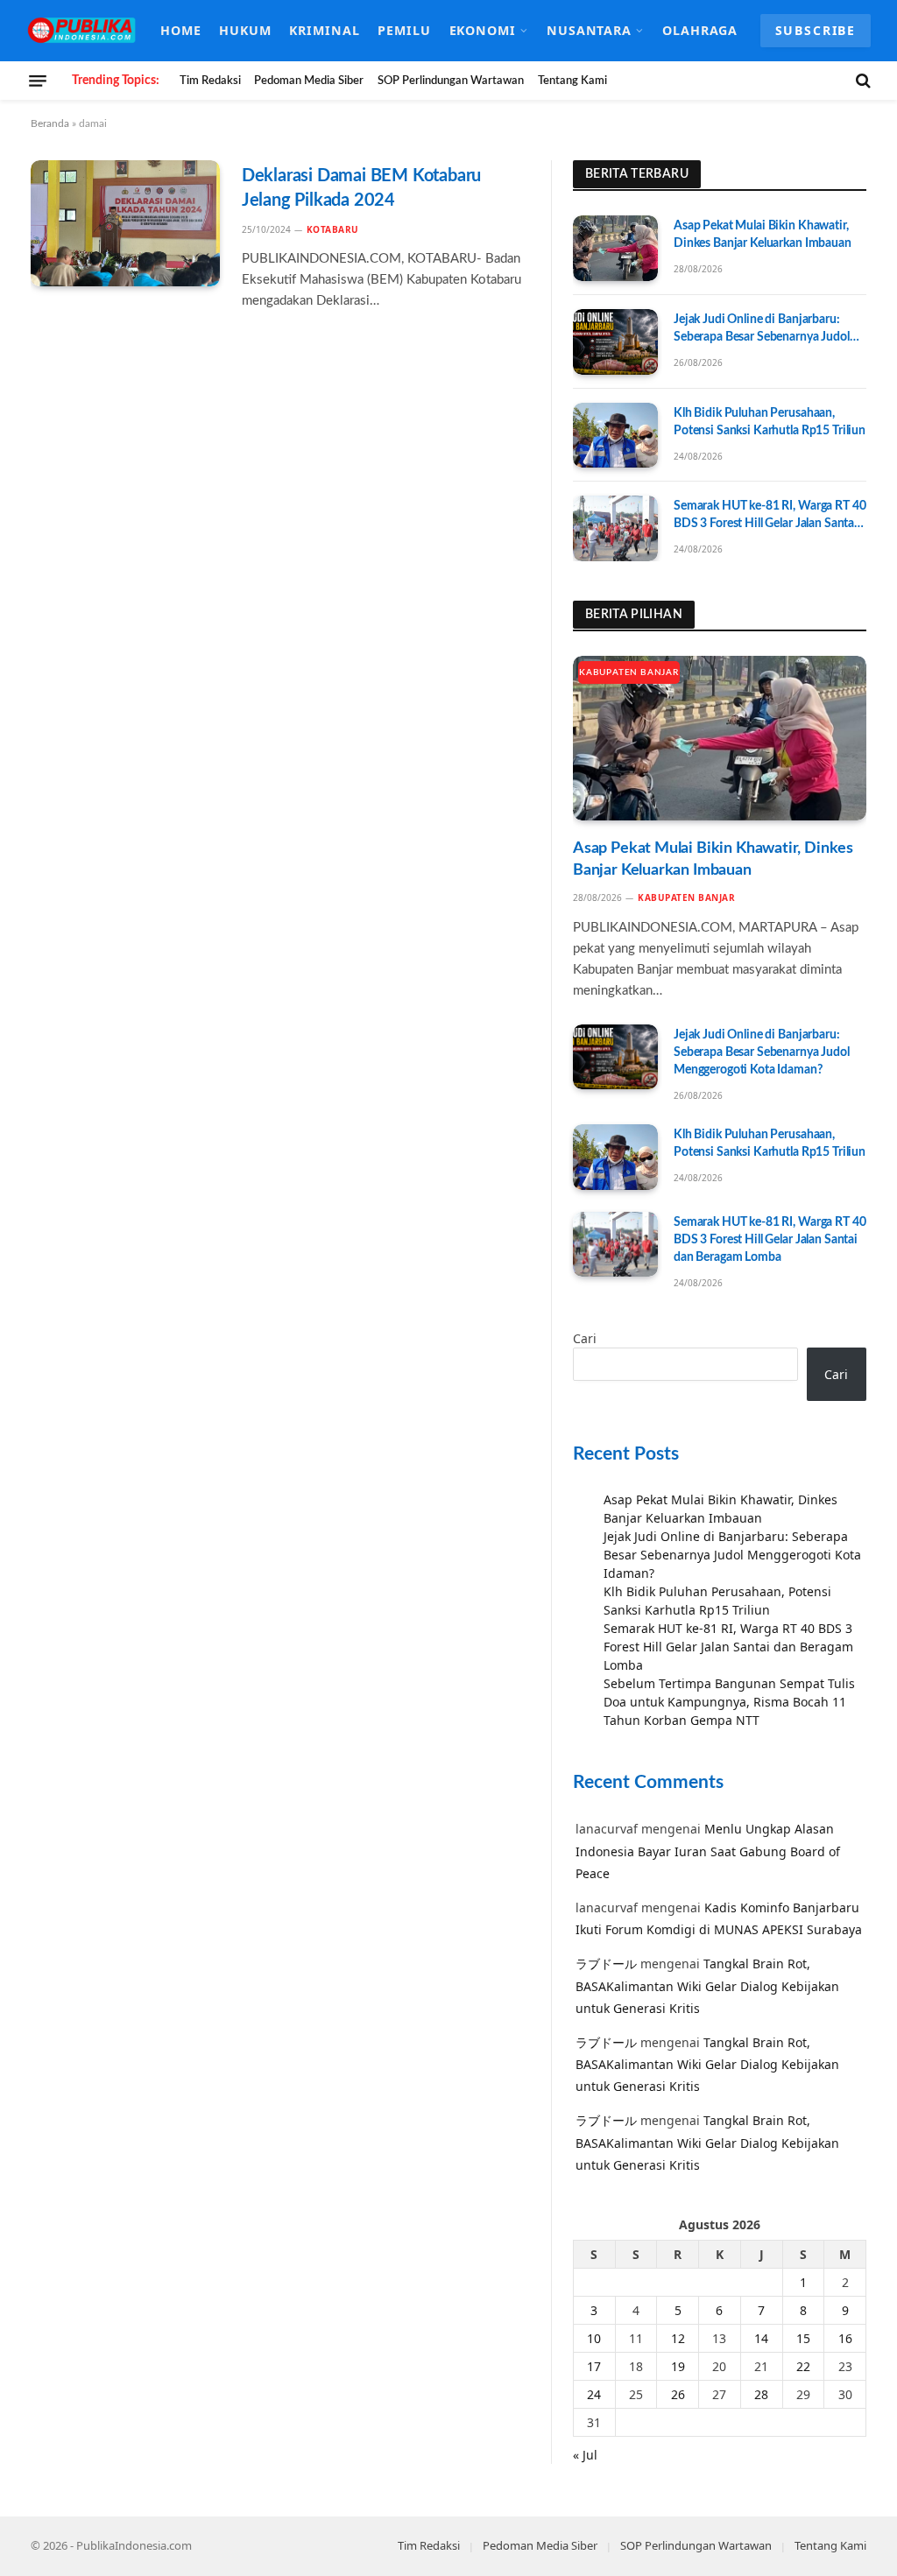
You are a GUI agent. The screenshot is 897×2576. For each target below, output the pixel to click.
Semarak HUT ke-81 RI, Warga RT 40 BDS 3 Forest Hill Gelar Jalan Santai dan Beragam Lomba (770, 516)
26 (678, 2394)
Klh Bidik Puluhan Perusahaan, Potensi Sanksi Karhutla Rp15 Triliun (770, 422)
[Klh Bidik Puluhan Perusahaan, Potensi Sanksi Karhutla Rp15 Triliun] (615, 436)
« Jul (585, 2455)
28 (761, 2394)
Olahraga (700, 30)
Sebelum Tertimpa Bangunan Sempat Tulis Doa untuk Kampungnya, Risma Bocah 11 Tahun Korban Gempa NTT (729, 1702)
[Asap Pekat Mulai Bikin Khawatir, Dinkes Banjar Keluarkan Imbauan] (615, 248)
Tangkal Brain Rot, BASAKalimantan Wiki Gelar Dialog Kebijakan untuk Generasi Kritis (707, 1985)
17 (594, 2366)
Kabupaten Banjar (629, 672)
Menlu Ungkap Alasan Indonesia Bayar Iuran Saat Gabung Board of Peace (708, 1851)
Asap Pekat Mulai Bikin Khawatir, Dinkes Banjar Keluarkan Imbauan (763, 235)
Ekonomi (483, 30)
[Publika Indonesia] (82, 31)
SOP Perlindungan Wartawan (451, 81)
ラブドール (606, 1964)
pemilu (404, 30)
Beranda (50, 123)
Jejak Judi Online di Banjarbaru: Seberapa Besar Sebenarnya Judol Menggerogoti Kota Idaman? (762, 330)
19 (678, 2366)
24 (594, 2394)
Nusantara (590, 30)
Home (181, 30)
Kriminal (325, 30)
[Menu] (38, 81)
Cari (585, 1338)
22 (803, 2366)
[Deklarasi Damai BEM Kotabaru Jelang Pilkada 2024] (125, 223)
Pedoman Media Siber (309, 81)
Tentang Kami (572, 81)
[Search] (862, 81)
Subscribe (816, 30)
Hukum (245, 30)
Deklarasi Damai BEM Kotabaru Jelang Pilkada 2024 (361, 188)
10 (594, 2338)
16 (845, 2338)
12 (678, 2338)
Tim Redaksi (210, 81)
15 (803, 2338)
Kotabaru (333, 229)
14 (761, 2338)
